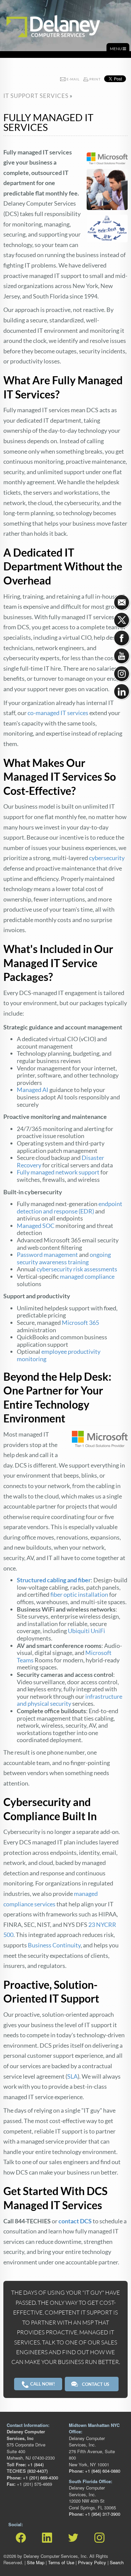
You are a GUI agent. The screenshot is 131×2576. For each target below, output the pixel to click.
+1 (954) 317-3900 (102, 2514)
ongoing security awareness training (64, 1258)
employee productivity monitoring (59, 1355)
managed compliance (87, 1276)
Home (12, 13)
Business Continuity (54, 1945)
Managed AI (33, 1090)
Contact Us (96, 2384)
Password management (47, 1255)
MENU (116, 49)
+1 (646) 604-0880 (102, 2471)
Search (117, 2562)
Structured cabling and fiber (54, 1580)
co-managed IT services (58, 713)
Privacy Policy (92, 2562)
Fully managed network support (58, 1172)
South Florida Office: (91, 2481)
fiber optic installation (79, 1594)
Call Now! (42, 2384)
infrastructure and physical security (70, 1700)
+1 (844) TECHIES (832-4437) (27, 2468)
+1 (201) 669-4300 (40, 2478)
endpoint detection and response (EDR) (70, 1207)
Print (95, 79)
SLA (72, 2076)
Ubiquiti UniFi (86, 1631)
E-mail (73, 79)
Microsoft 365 (80, 1322)
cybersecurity (107, 858)
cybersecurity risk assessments (77, 1269)
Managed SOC (36, 1226)
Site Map (36, 2562)
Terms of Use (61, 2562)
